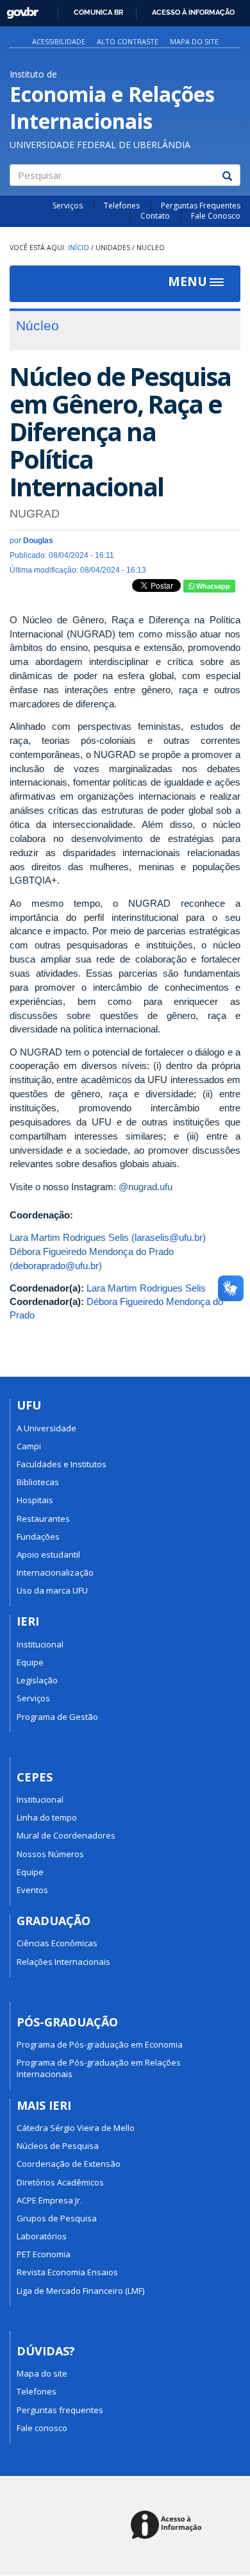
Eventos (32, 1890)
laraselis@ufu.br (169, 1237)
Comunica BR (98, 12)
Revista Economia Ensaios (67, 2272)
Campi (29, 1446)
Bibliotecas (38, 1482)
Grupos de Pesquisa (57, 2218)
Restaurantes (43, 1519)
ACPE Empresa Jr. (49, 2200)
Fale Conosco (216, 216)
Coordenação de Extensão (69, 2164)
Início (79, 248)
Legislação (37, 1680)
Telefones (122, 206)
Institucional (40, 1644)
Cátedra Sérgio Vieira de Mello (76, 2128)
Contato (155, 216)
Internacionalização (55, 1572)
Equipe (30, 1662)
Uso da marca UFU (52, 1590)
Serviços (68, 206)
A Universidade (46, 1428)
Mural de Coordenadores (66, 1835)
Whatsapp (212, 586)
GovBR (18, 9)
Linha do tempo (47, 1817)
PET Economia (44, 2254)
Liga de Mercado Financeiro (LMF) (80, 2291)
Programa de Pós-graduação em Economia (100, 2044)
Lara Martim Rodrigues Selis (146, 1288)
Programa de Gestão (57, 1717)
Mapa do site (194, 41)
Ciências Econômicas (57, 1943)
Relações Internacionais (63, 1962)
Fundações (38, 1536)
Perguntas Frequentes (201, 206)
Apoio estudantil (48, 1554)
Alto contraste (128, 41)
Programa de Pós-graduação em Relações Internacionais (99, 2068)
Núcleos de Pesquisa (58, 2146)
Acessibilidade (59, 41)
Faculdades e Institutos (62, 1464)
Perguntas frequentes (60, 2410)
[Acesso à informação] (168, 2526)
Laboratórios (42, 2236)
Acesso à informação (193, 12)
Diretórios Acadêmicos (60, 2182)
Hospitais (35, 1500)
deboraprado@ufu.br (56, 1266)
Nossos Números (50, 1854)
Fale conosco (42, 2428)
